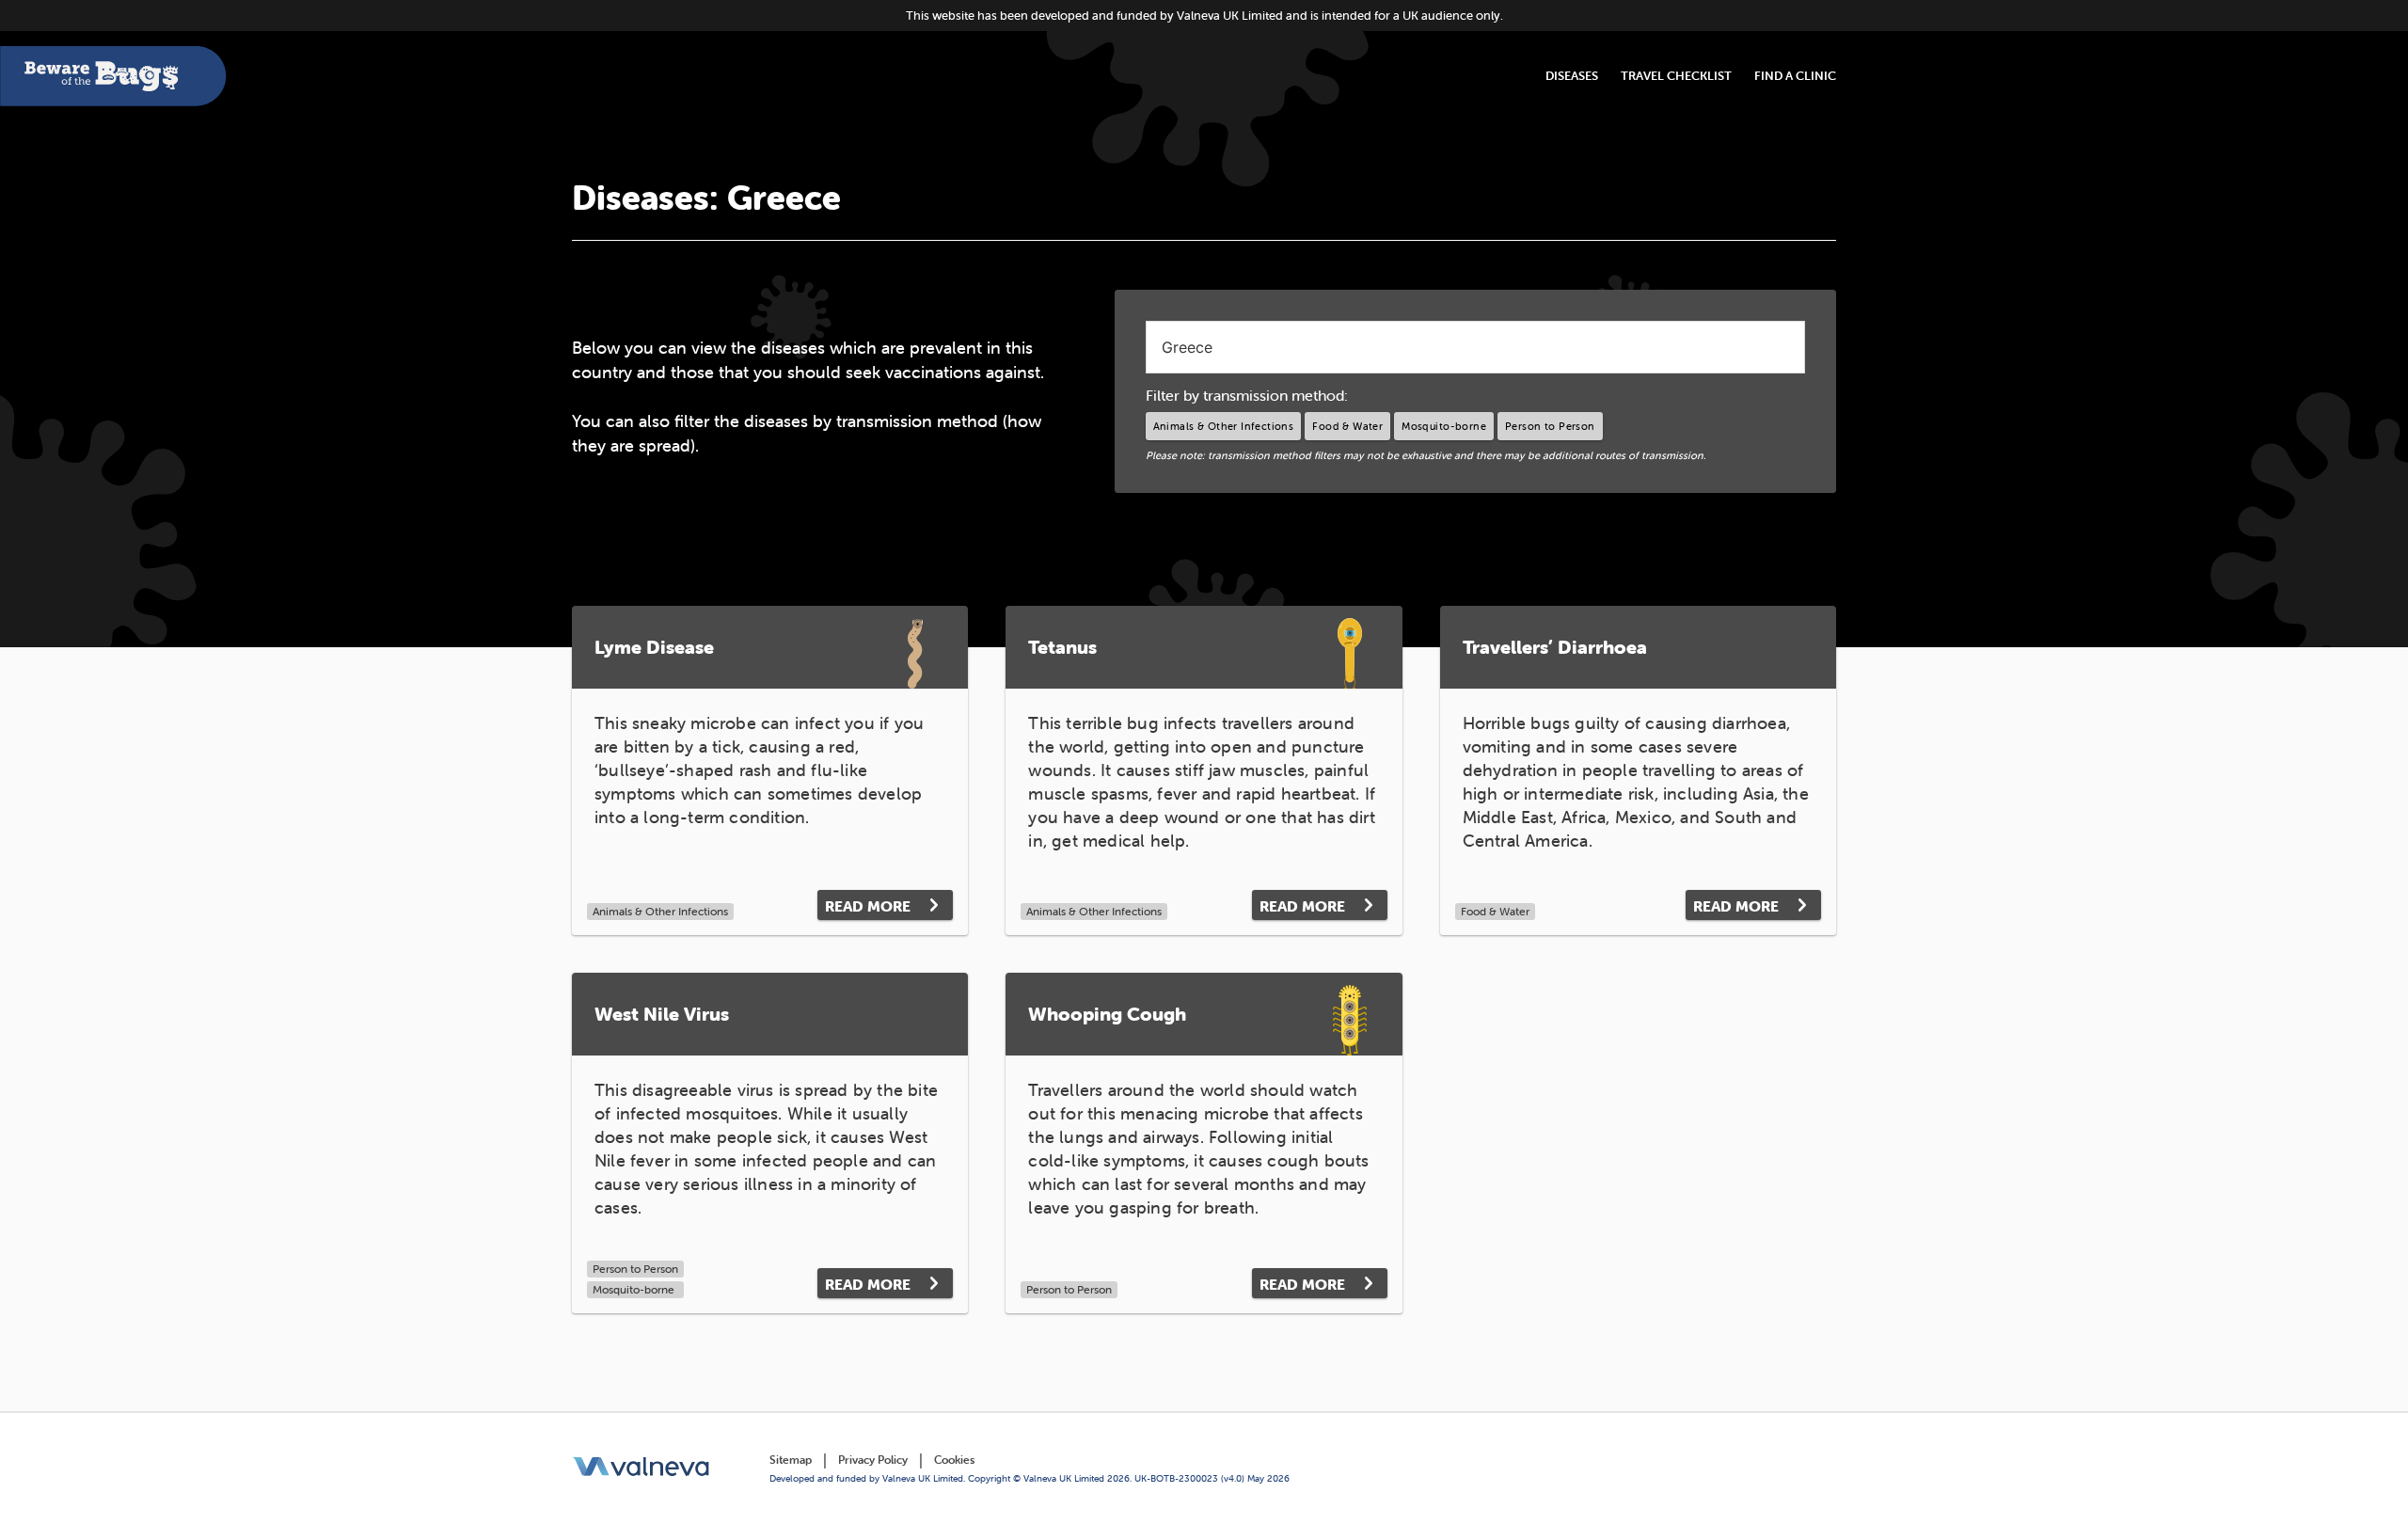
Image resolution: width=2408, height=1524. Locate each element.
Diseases (1572, 76)
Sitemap (791, 1460)
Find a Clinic (1795, 76)
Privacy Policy (873, 1460)
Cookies (954, 1460)
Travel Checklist (1676, 76)
